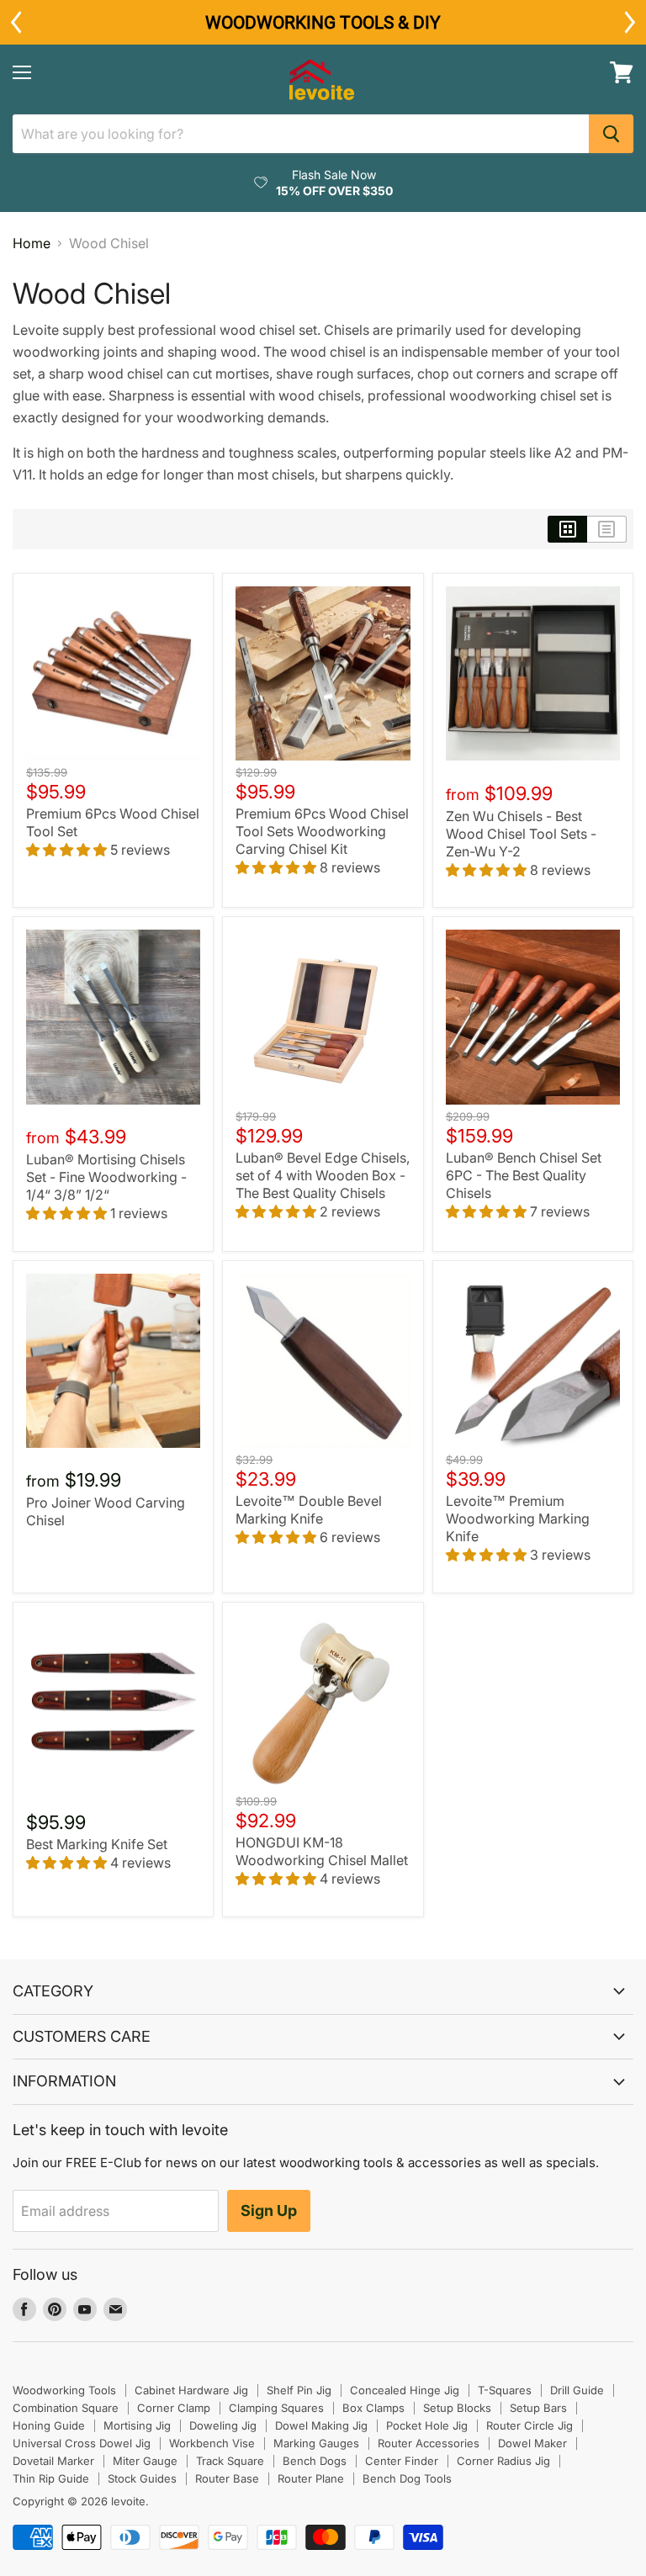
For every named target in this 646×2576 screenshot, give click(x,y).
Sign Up (269, 2210)
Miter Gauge (145, 2461)
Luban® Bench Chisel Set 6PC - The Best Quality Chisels (524, 1175)
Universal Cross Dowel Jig (82, 2443)
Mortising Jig (137, 2425)
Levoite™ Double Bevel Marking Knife (309, 1510)
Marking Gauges (316, 2443)
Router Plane (311, 2478)
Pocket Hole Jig (427, 2425)
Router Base (227, 2478)
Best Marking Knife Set (97, 1844)
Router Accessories (429, 2443)
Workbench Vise (212, 2443)
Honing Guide (49, 2425)
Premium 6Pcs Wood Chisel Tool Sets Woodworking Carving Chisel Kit (322, 831)
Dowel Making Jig (321, 2425)
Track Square (230, 2461)
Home (32, 243)
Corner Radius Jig (503, 2461)
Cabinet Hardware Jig (191, 2390)
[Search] (611, 134)
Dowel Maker (532, 2443)
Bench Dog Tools (407, 2478)
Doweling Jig (223, 2425)
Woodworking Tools (64, 2390)
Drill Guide (577, 2390)
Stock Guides (142, 2478)
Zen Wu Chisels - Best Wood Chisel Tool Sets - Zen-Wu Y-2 (521, 834)
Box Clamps (373, 2408)
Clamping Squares (276, 2408)
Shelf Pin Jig (299, 2390)
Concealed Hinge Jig (405, 2390)
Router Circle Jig (530, 2425)
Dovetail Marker (53, 2461)
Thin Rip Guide (51, 2478)
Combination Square (66, 2408)
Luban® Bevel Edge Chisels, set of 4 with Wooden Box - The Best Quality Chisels (323, 1175)
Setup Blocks (457, 2408)
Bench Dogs (315, 2461)
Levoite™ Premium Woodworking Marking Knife (518, 1519)
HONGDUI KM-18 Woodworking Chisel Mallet (322, 1851)
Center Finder (402, 2461)
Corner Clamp (174, 2408)
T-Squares (505, 2390)
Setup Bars (538, 2408)
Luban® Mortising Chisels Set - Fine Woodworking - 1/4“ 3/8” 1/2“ (106, 1177)
